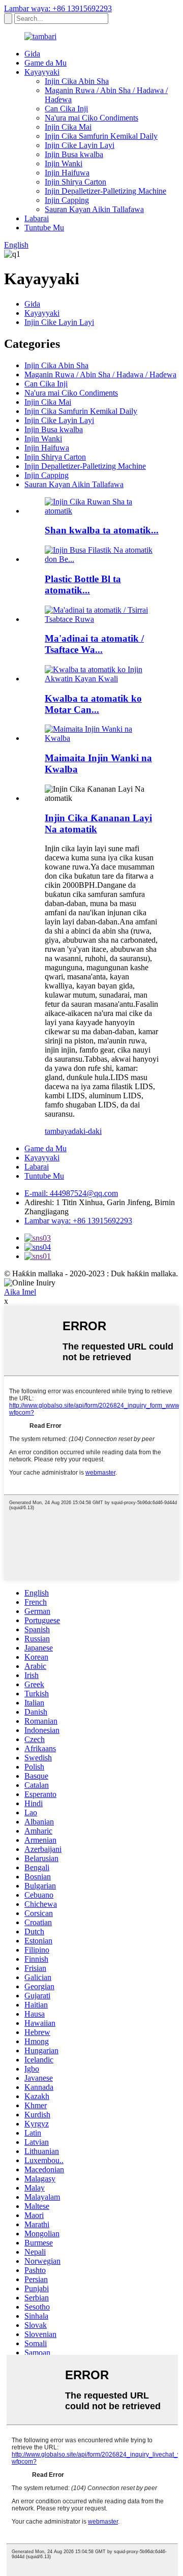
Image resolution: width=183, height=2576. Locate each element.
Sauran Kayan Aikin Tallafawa (94, 209)
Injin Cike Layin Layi (80, 145)
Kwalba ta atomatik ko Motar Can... (93, 704)
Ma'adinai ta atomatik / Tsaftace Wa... (94, 644)
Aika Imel (20, 1292)
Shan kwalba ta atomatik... (102, 530)
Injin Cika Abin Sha (77, 81)
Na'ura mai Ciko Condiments (91, 118)
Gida (32, 54)
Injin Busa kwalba (74, 154)
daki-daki (87, 1131)
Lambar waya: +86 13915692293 (58, 8)
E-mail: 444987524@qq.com (71, 1193)
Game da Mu (45, 63)
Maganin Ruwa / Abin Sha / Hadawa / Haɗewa (100, 375)
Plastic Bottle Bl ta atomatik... (83, 585)
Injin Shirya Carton (75, 182)
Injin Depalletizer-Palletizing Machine (105, 191)
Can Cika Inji (66, 109)
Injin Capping (67, 200)
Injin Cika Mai (68, 127)
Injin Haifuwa (67, 173)
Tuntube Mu (44, 228)
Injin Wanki (64, 163)
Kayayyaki (42, 72)
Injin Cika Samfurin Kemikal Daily (101, 136)
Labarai (37, 218)
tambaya (58, 1131)
